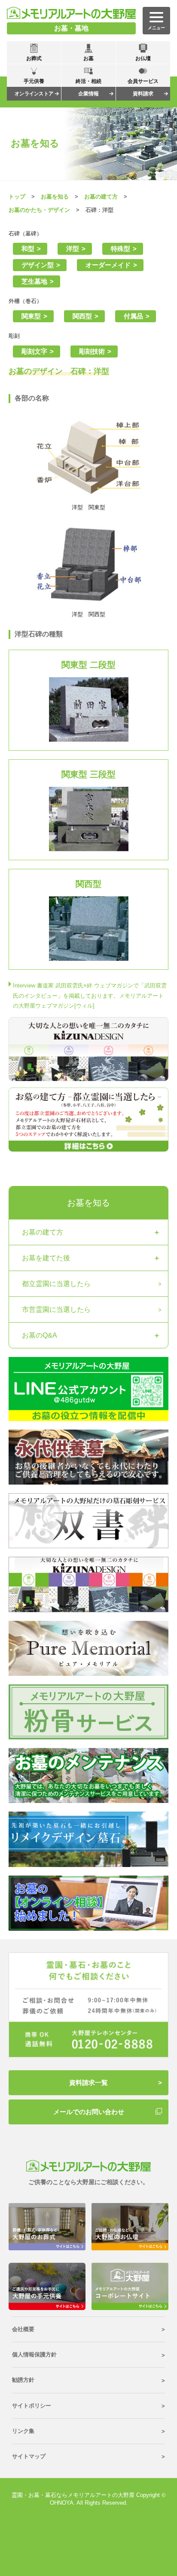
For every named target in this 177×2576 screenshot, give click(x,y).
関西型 (82, 316)
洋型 (73, 249)
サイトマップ (29, 2456)
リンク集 (23, 2431)
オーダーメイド (108, 265)
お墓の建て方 (101, 197)
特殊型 (121, 249)
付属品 (133, 316)
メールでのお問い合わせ (89, 2112)
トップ (17, 197)
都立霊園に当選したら (56, 1284)
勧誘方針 (23, 2380)
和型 (28, 249)
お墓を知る (55, 197)
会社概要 (23, 2329)
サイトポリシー (32, 2406)
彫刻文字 (34, 351)
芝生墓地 (34, 281)
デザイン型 (38, 265)
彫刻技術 (92, 351)
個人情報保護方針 (34, 2354)
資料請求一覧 (88, 2082)
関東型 (31, 316)
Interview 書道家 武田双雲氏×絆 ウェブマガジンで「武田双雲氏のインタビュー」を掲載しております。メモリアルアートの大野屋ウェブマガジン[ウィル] (90, 996)
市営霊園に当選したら (56, 1309)
